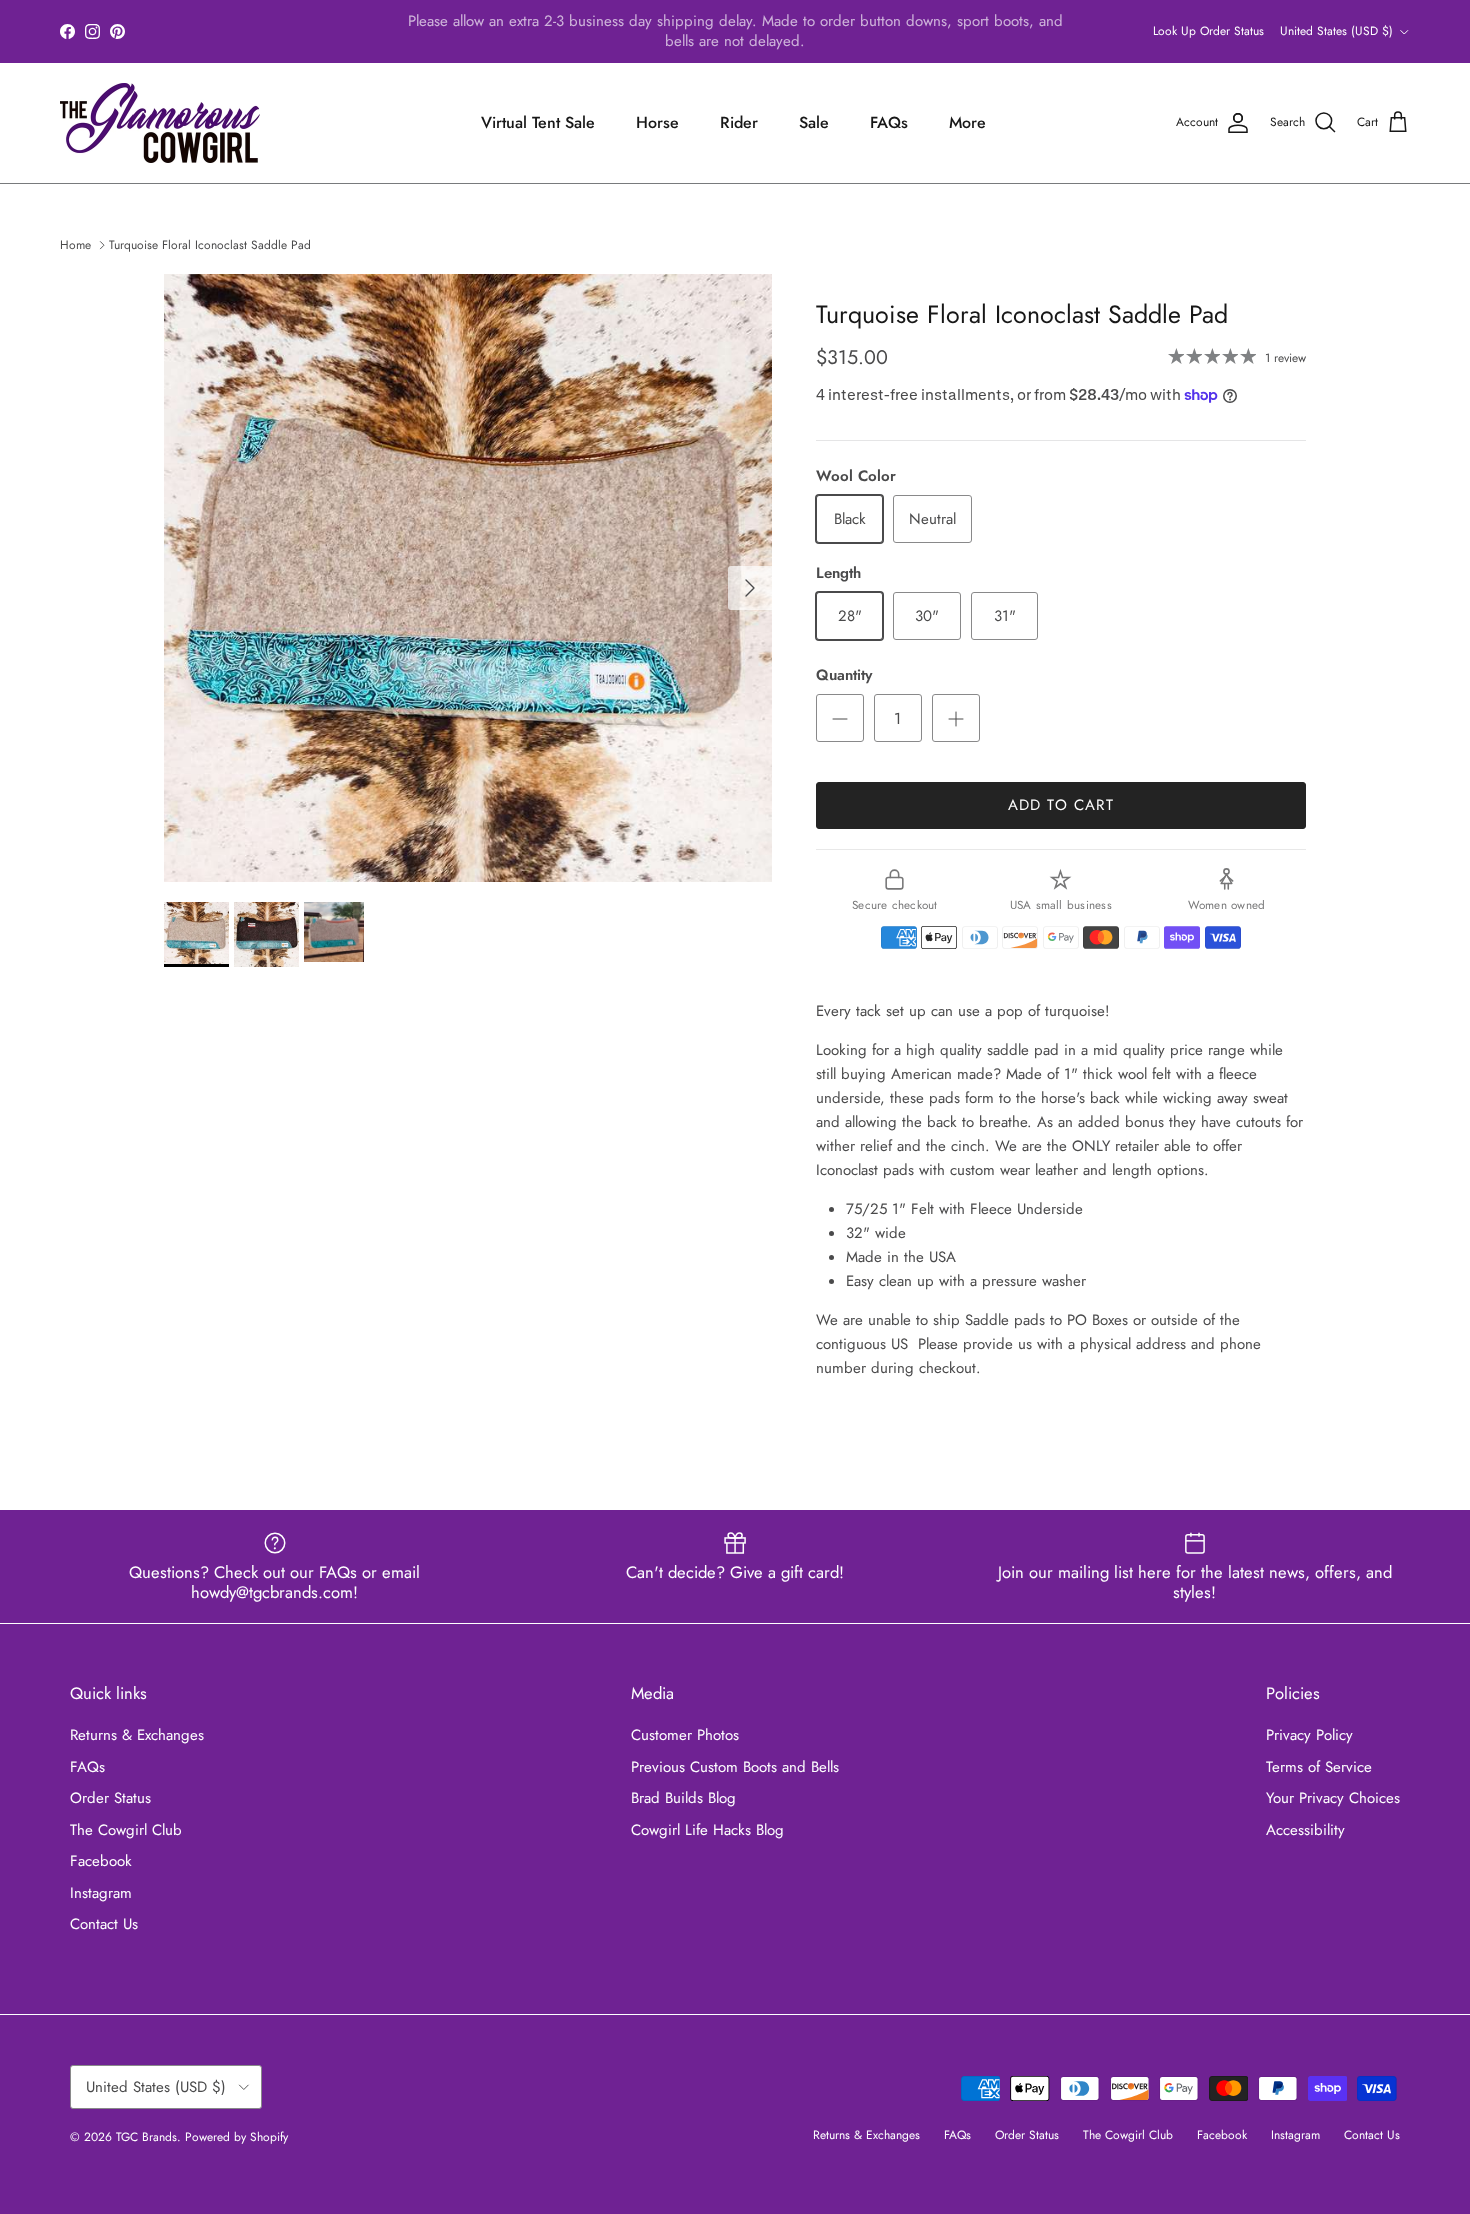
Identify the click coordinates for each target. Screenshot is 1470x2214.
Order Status (110, 1798)
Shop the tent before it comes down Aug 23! (897, 33)
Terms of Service (1319, 1767)
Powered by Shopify (236, 2137)
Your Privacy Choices (1333, 1798)
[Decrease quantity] (840, 718)
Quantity (844, 675)
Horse (657, 122)
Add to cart (1061, 805)
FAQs (889, 122)
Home (75, 245)
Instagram (101, 1893)
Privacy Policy (1309, 1735)
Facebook (101, 1861)
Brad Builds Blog (683, 1798)
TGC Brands (146, 2137)
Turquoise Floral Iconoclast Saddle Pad (210, 245)
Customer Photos (685, 1735)
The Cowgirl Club (126, 1830)
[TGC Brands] (160, 123)
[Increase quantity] (956, 718)
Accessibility (1305, 1830)
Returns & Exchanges (137, 1735)
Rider (739, 122)
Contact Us (104, 1924)
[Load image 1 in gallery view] (468, 578)
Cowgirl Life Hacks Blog (707, 1830)
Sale (814, 122)
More (967, 122)
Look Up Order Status (1208, 31)
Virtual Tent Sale (538, 122)
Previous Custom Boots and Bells (735, 1767)
